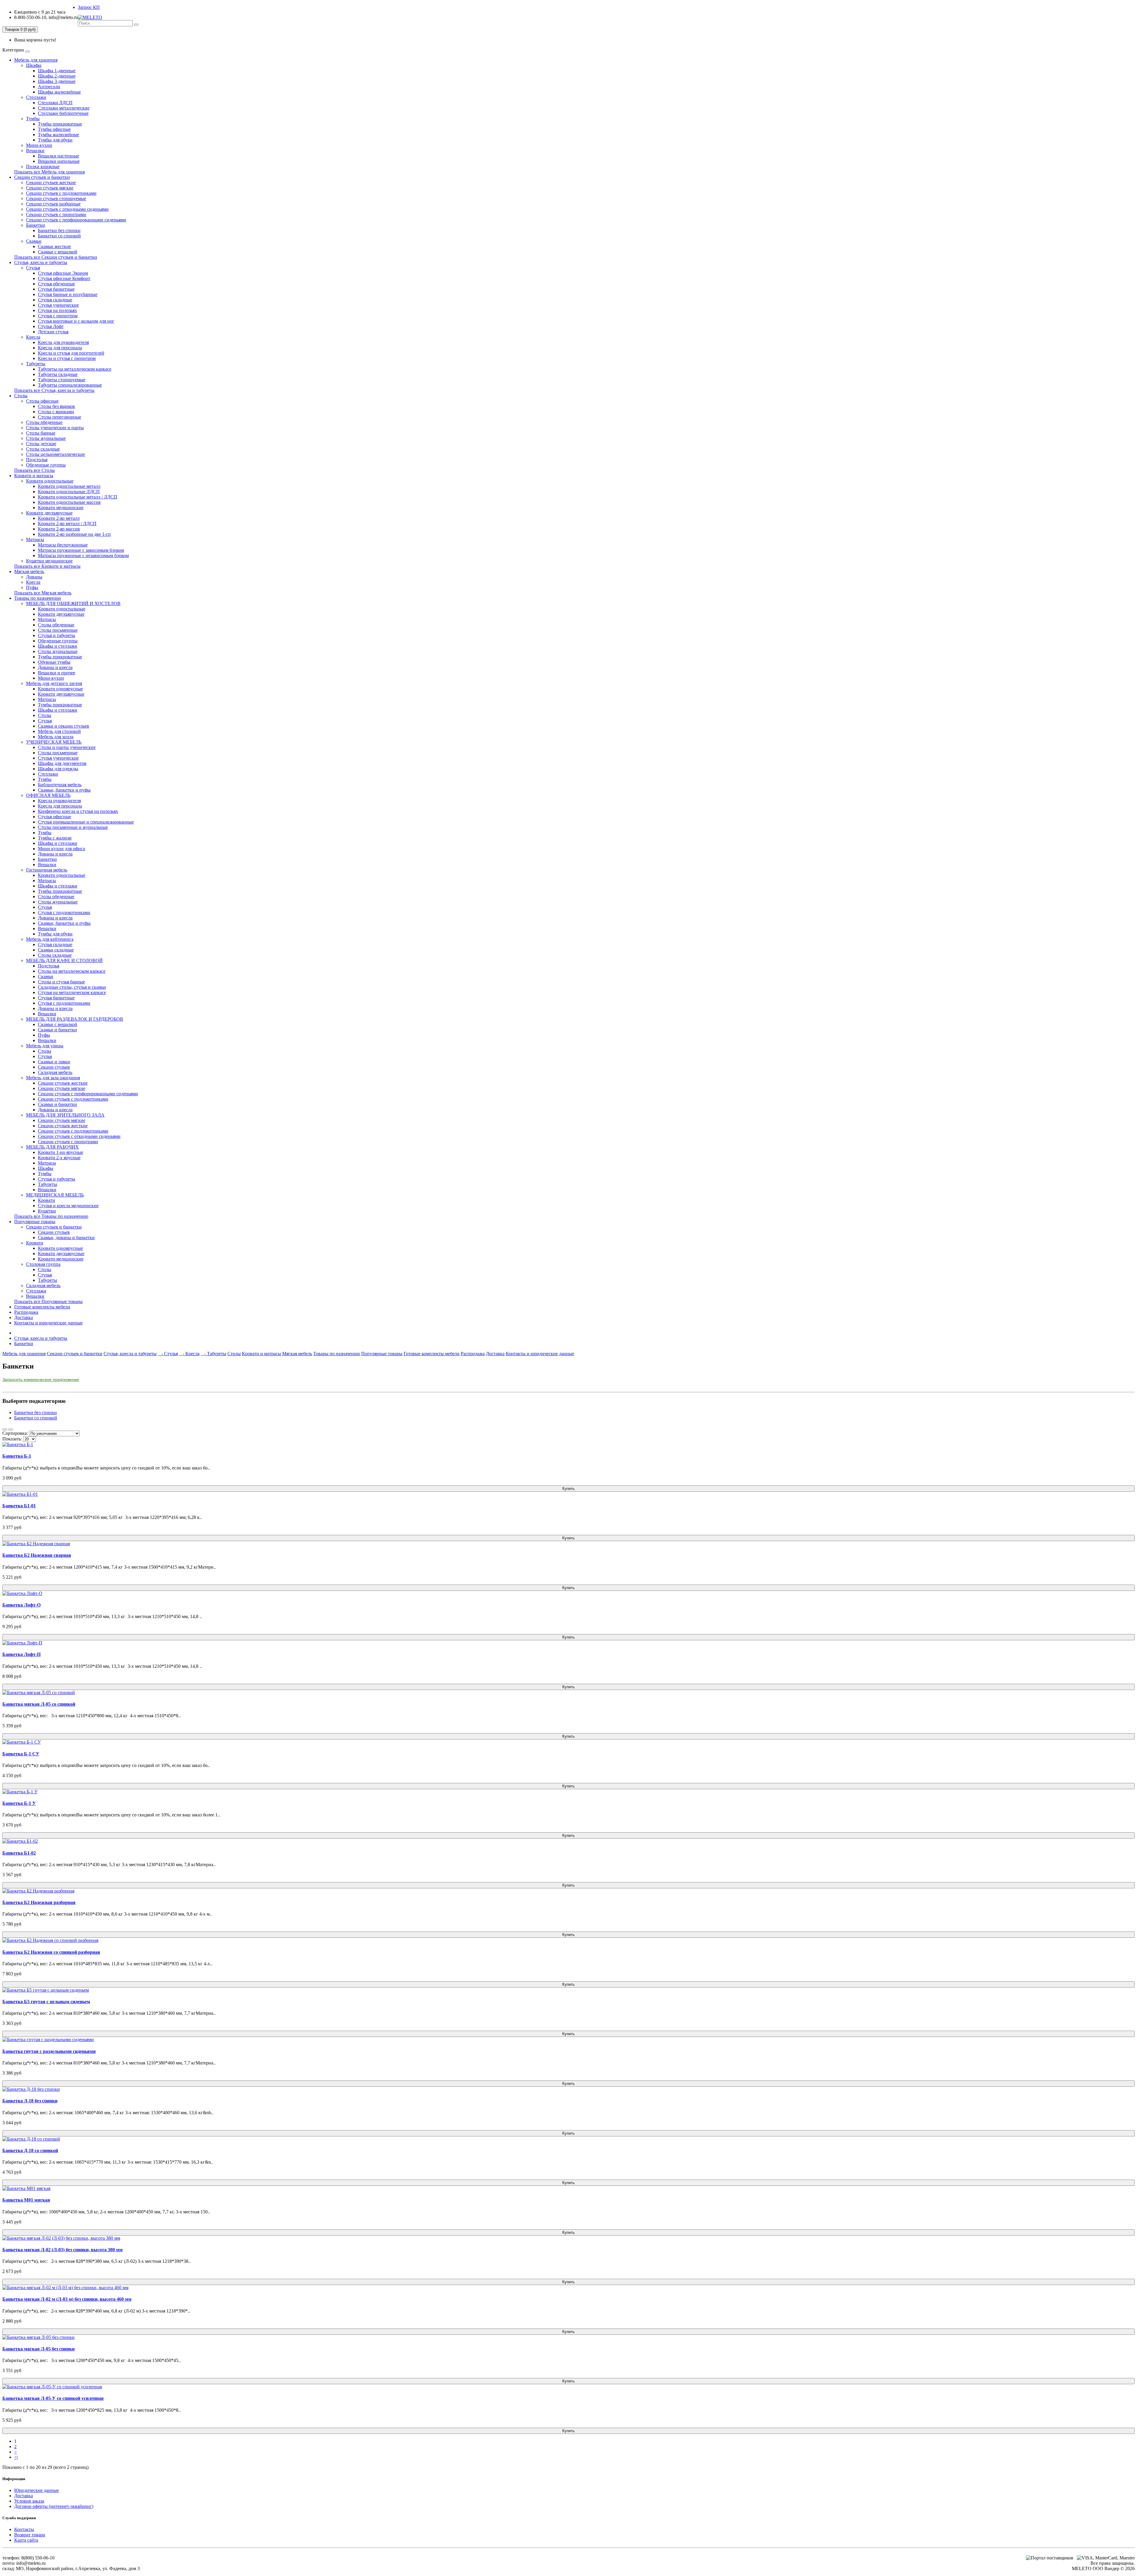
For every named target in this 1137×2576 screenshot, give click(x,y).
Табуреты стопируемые (62, 380)
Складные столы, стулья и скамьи (72, 987)
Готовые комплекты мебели (42, 1307)
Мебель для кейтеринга (50, 939)
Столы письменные (58, 630)
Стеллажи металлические (64, 108)
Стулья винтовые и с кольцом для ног (76, 321)
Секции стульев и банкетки (42, 177)
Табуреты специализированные (70, 385)
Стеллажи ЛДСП (55, 103)
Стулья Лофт (51, 326)
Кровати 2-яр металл (59, 518)
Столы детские (41, 444)
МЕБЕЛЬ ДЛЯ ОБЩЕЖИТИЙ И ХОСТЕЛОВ (73, 603)
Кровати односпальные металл (69, 486)
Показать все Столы (34, 470)
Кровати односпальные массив (69, 502)
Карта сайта (26, 2540)
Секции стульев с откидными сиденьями (67, 209)
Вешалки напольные (59, 161)
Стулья (33, 268)
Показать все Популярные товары (48, 1301)
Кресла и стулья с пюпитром (67, 358)
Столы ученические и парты (55, 428)
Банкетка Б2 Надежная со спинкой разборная (51, 1952)
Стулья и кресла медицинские (68, 1206)
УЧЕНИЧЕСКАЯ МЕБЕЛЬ (54, 742)
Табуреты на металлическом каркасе (75, 369)
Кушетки (47, 1211)
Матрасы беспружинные (63, 545)
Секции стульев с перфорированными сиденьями (76, 220)
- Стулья (168, 1354)
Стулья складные (55, 300)
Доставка (24, 1317)
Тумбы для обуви (55, 140)
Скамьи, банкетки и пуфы (64, 790)
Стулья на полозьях (57, 310)
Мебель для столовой (59, 731)
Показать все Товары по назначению (51, 1216)
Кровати (46, 1200)
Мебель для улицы (45, 1046)
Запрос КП (89, 7)
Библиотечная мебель (60, 785)
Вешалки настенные (58, 156)
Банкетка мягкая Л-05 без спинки (38, 2349)
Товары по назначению (38, 598)
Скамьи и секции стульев (64, 726)
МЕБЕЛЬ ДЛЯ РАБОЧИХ (52, 1147)
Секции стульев (54, 1067)
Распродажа (26, 1312)
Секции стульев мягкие (50, 188)
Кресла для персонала (60, 348)
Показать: (12, 1439)
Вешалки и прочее (57, 673)
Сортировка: (15, 1433)
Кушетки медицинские (49, 561)
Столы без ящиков (56, 406)
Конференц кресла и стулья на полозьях (78, 811)
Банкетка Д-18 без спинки (30, 2101)
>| (16, 2457)
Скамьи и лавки (54, 1062)
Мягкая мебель (29, 571)
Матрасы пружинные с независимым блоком (83, 555)
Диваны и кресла (55, 667)
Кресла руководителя (59, 801)
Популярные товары (35, 1222)
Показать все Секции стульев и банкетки (56, 257)
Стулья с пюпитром (58, 316)
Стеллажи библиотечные (63, 113)
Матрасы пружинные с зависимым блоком (81, 550)
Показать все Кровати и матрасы (47, 566)
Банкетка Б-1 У (19, 1803)
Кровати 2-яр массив (59, 529)
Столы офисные (42, 401)
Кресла (33, 337)
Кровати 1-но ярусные (61, 1152)
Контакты (24, 2529)
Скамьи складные (56, 950)
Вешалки (35, 151)
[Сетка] (11, 1429)
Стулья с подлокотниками (64, 912)
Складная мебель (55, 1072)
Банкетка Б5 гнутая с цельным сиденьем (46, 2002)
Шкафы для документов (62, 763)
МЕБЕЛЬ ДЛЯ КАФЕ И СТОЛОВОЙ (64, 960)
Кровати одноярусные (60, 689)
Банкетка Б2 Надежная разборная (39, 1902)
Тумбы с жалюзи (55, 838)
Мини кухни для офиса (61, 849)
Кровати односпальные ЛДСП (69, 492)
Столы (21, 396)
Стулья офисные (54, 817)
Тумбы (33, 119)
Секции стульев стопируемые (56, 198)
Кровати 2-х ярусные (59, 1158)
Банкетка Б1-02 (19, 1853)
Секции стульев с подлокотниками (61, 193)
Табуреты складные (58, 374)
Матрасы (35, 540)
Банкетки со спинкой (59, 236)
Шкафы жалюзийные (59, 92)
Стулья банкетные (56, 289)
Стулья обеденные (56, 284)
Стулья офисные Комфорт (64, 278)
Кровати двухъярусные (49, 513)
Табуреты (36, 364)
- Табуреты (213, 1354)
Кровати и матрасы (34, 476)
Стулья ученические (58, 305)
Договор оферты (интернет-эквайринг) (54, 2506)
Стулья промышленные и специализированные (86, 822)
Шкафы (34, 65)
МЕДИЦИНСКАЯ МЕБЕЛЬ (55, 1195)
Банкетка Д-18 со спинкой (30, 2150)
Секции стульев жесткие (51, 182)
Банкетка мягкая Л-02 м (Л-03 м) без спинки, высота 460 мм (67, 2299)
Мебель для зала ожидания (53, 1078)
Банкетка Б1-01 (19, 1506)
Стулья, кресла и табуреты (41, 262)
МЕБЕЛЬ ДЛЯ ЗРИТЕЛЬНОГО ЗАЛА (65, 1115)
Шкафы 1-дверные (57, 71)
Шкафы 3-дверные (57, 81)
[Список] (5, 1429)
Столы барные (41, 433)
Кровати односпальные (50, 481)
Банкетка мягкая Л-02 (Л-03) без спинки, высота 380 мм (62, 2250)
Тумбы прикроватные (60, 124)
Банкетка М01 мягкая (26, 2200)
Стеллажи (36, 97)
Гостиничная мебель (47, 870)
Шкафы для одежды (58, 769)
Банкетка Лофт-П (21, 1654)
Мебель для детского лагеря (54, 683)
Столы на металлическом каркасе (72, 971)
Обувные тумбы (54, 662)
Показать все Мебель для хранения (49, 172)
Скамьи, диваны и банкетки (66, 1238)
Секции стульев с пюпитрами (56, 214)
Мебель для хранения (36, 60)
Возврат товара (30, 2535)
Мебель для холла (56, 737)
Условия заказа (29, 2501)
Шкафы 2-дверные (57, 76)
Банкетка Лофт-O (21, 1605)
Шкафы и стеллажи (58, 646)
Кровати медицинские (61, 508)
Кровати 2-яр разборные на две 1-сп (74, 534)
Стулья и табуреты (57, 635)
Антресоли (49, 87)
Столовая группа (43, 1264)
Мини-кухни (39, 145)
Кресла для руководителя (63, 342)
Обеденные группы (46, 465)
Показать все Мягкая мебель (43, 593)
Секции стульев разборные (53, 204)
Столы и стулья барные (61, 982)
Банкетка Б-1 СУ (21, 1754)
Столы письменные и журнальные (73, 827)
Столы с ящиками (56, 412)
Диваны (34, 577)
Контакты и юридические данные (48, 1323)
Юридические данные (37, 2490)
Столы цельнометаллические (56, 454)
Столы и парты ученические (67, 747)
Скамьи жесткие (54, 246)
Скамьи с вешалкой (58, 252)
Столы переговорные (60, 417)
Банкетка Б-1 (17, 1456)
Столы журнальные (46, 438)
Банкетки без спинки (59, 230)
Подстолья (37, 460)
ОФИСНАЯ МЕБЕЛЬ (48, 795)
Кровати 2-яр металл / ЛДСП (67, 524)
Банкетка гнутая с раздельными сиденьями (49, 2051)
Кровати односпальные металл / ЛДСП (78, 497)
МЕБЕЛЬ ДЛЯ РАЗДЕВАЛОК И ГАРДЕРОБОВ (75, 1019)
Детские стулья (53, 332)
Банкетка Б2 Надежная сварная (37, 1555)
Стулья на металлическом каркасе (72, 992)
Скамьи (34, 241)
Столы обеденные (44, 422)
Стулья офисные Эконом (63, 273)
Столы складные (43, 449)
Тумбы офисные (54, 129)
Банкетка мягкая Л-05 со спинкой (39, 1704)
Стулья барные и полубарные (68, 294)
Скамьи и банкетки (57, 1030)
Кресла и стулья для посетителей (71, 353)
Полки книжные (43, 167)
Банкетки (36, 225)
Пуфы (32, 587)
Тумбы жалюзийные (58, 135)
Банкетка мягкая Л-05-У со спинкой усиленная (53, 2398)
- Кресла (189, 1354)
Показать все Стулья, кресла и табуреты (54, 390)
